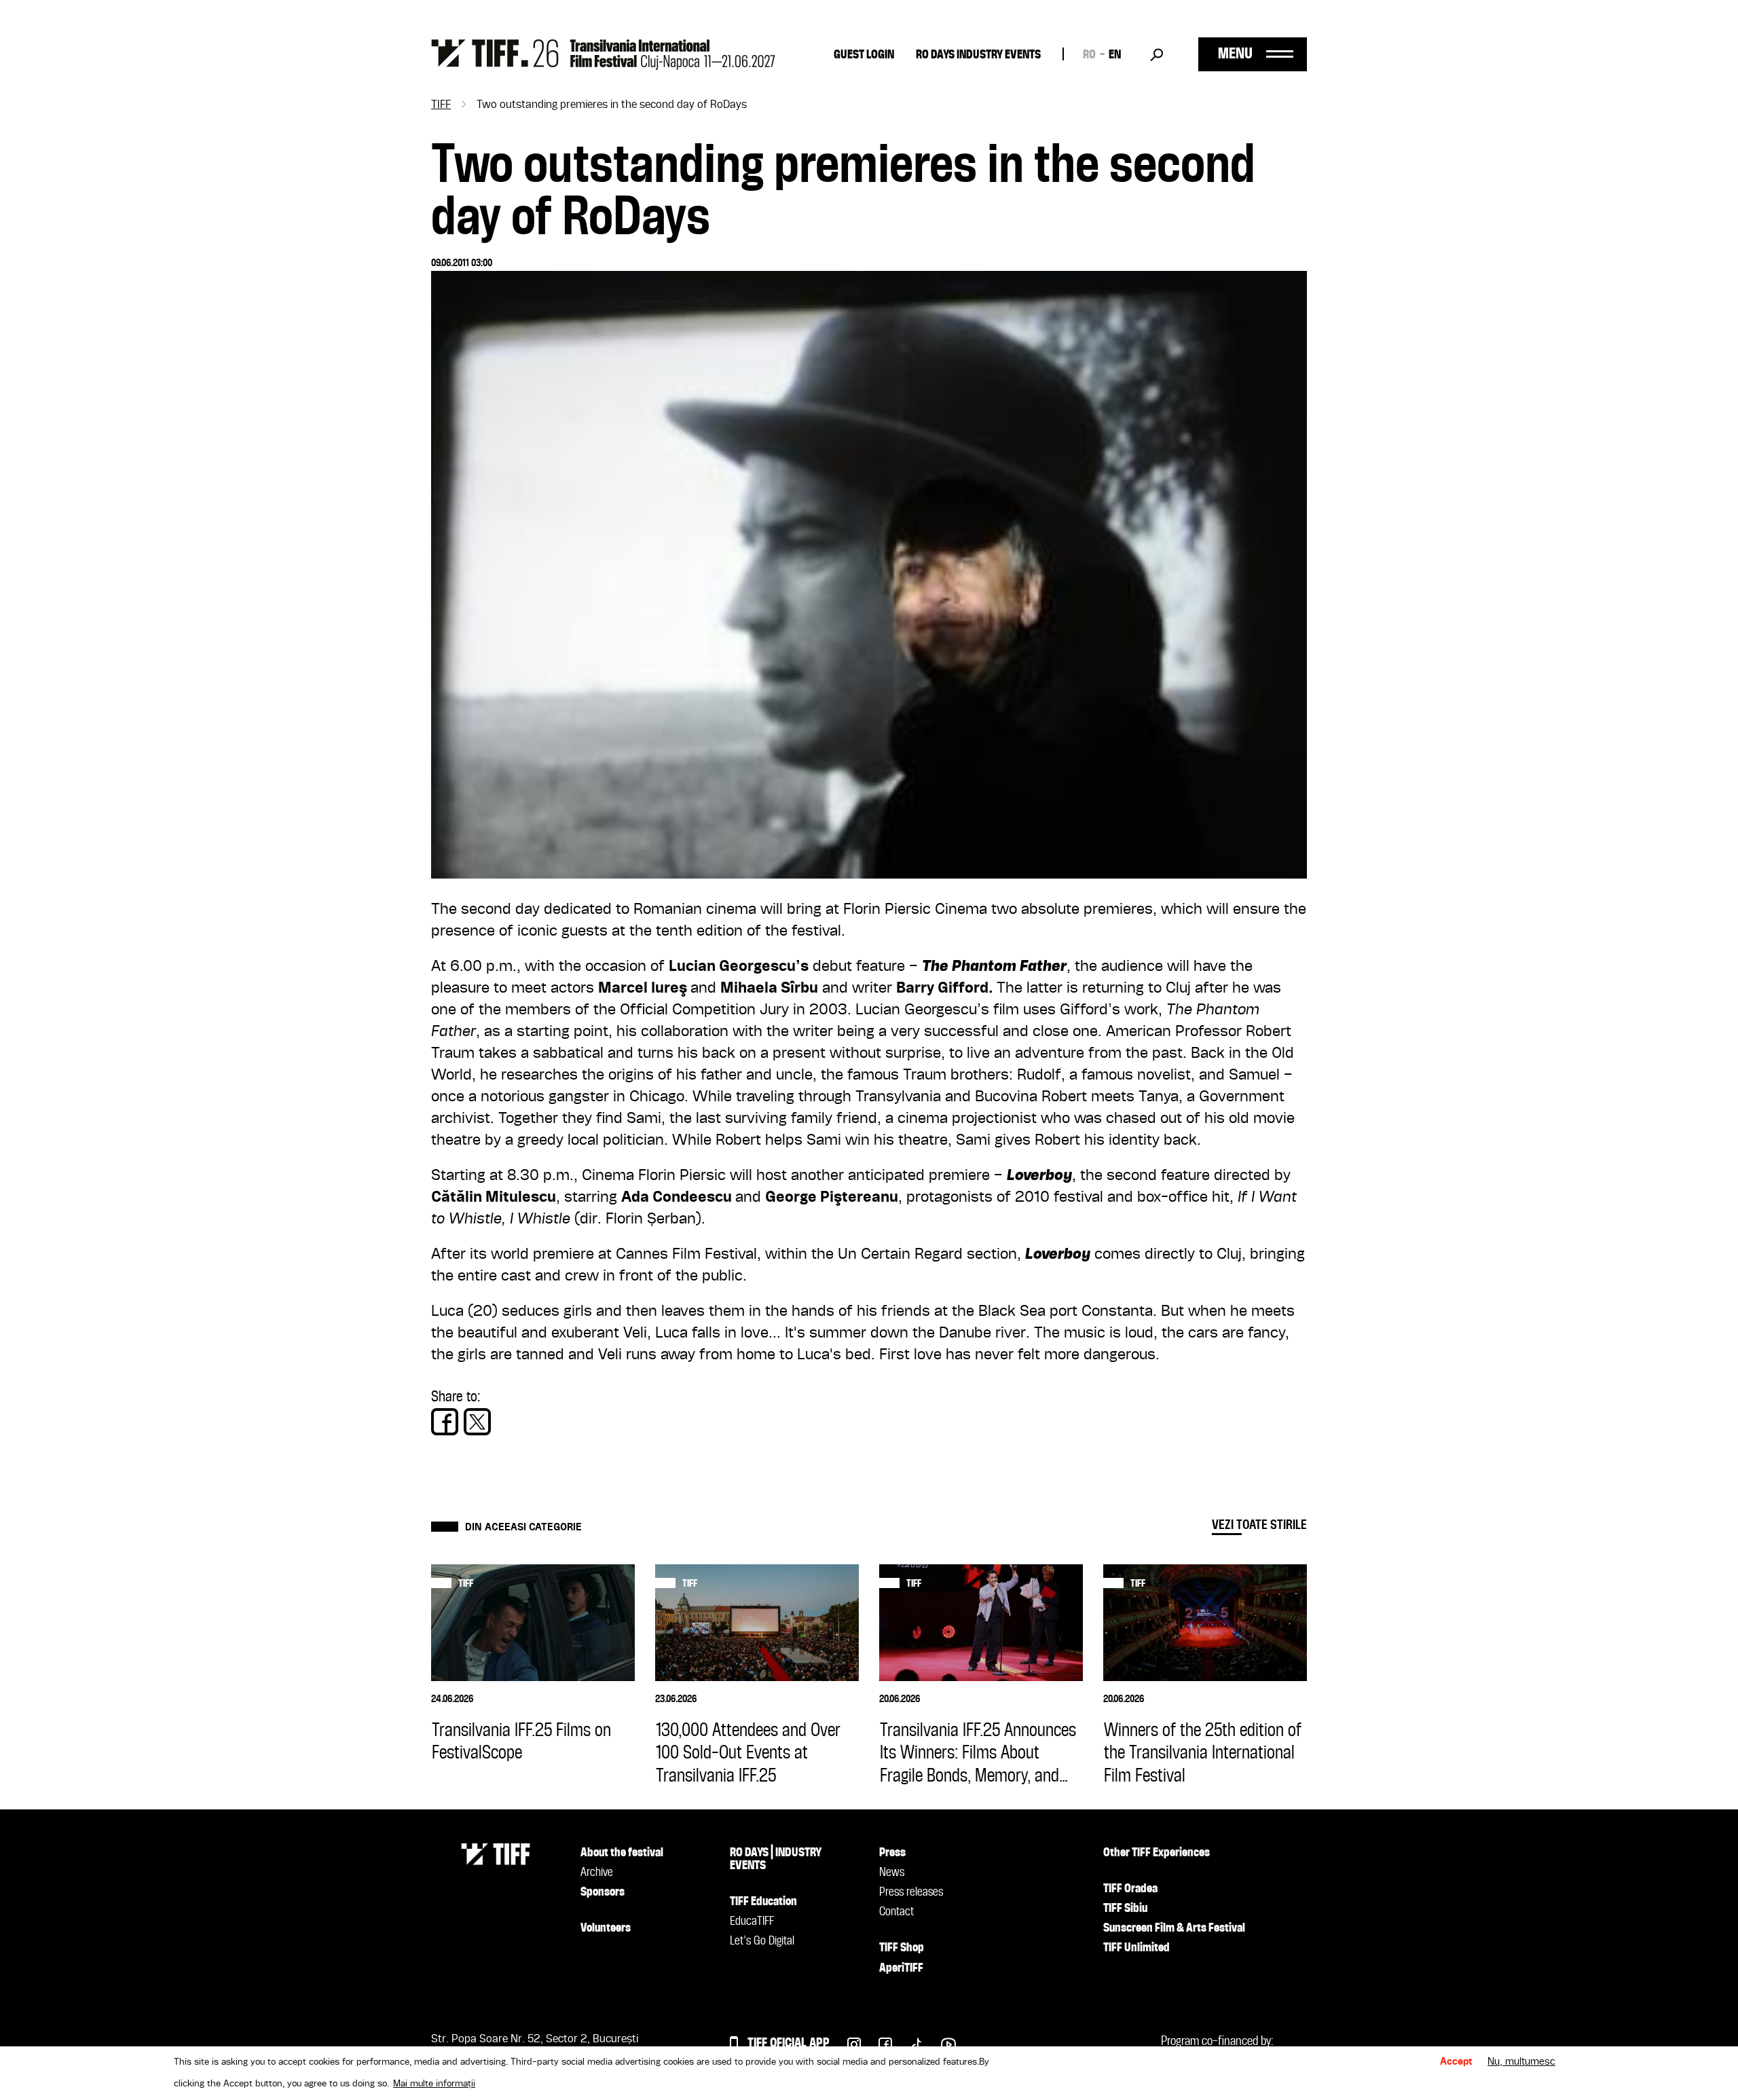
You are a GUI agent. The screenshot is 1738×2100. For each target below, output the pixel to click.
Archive (597, 1873)
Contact (896, 1912)
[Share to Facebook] (445, 1422)
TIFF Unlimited (1136, 1948)
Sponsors (603, 1892)
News (892, 1873)
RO (1089, 55)
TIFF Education (763, 1902)
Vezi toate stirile (1259, 1525)
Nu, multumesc (1521, 2062)
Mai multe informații (434, 2084)
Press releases (911, 1892)
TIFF (441, 105)
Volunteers (606, 1928)
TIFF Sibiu (1125, 1909)
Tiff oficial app (789, 2043)
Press (892, 1853)
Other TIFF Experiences (1157, 1853)
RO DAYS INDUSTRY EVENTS (978, 55)
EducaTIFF (752, 1921)
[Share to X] (477, 1422)
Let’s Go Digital (762, 1941)
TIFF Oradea (1130, 1889)
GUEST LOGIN (864, 55)
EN (1115, 55)
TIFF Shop (902, 1948)
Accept (1456, 2062)
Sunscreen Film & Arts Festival (1174, 1928)
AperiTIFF (901, 1968)
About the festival (622, 1853)
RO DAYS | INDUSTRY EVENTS (776, 1859)
